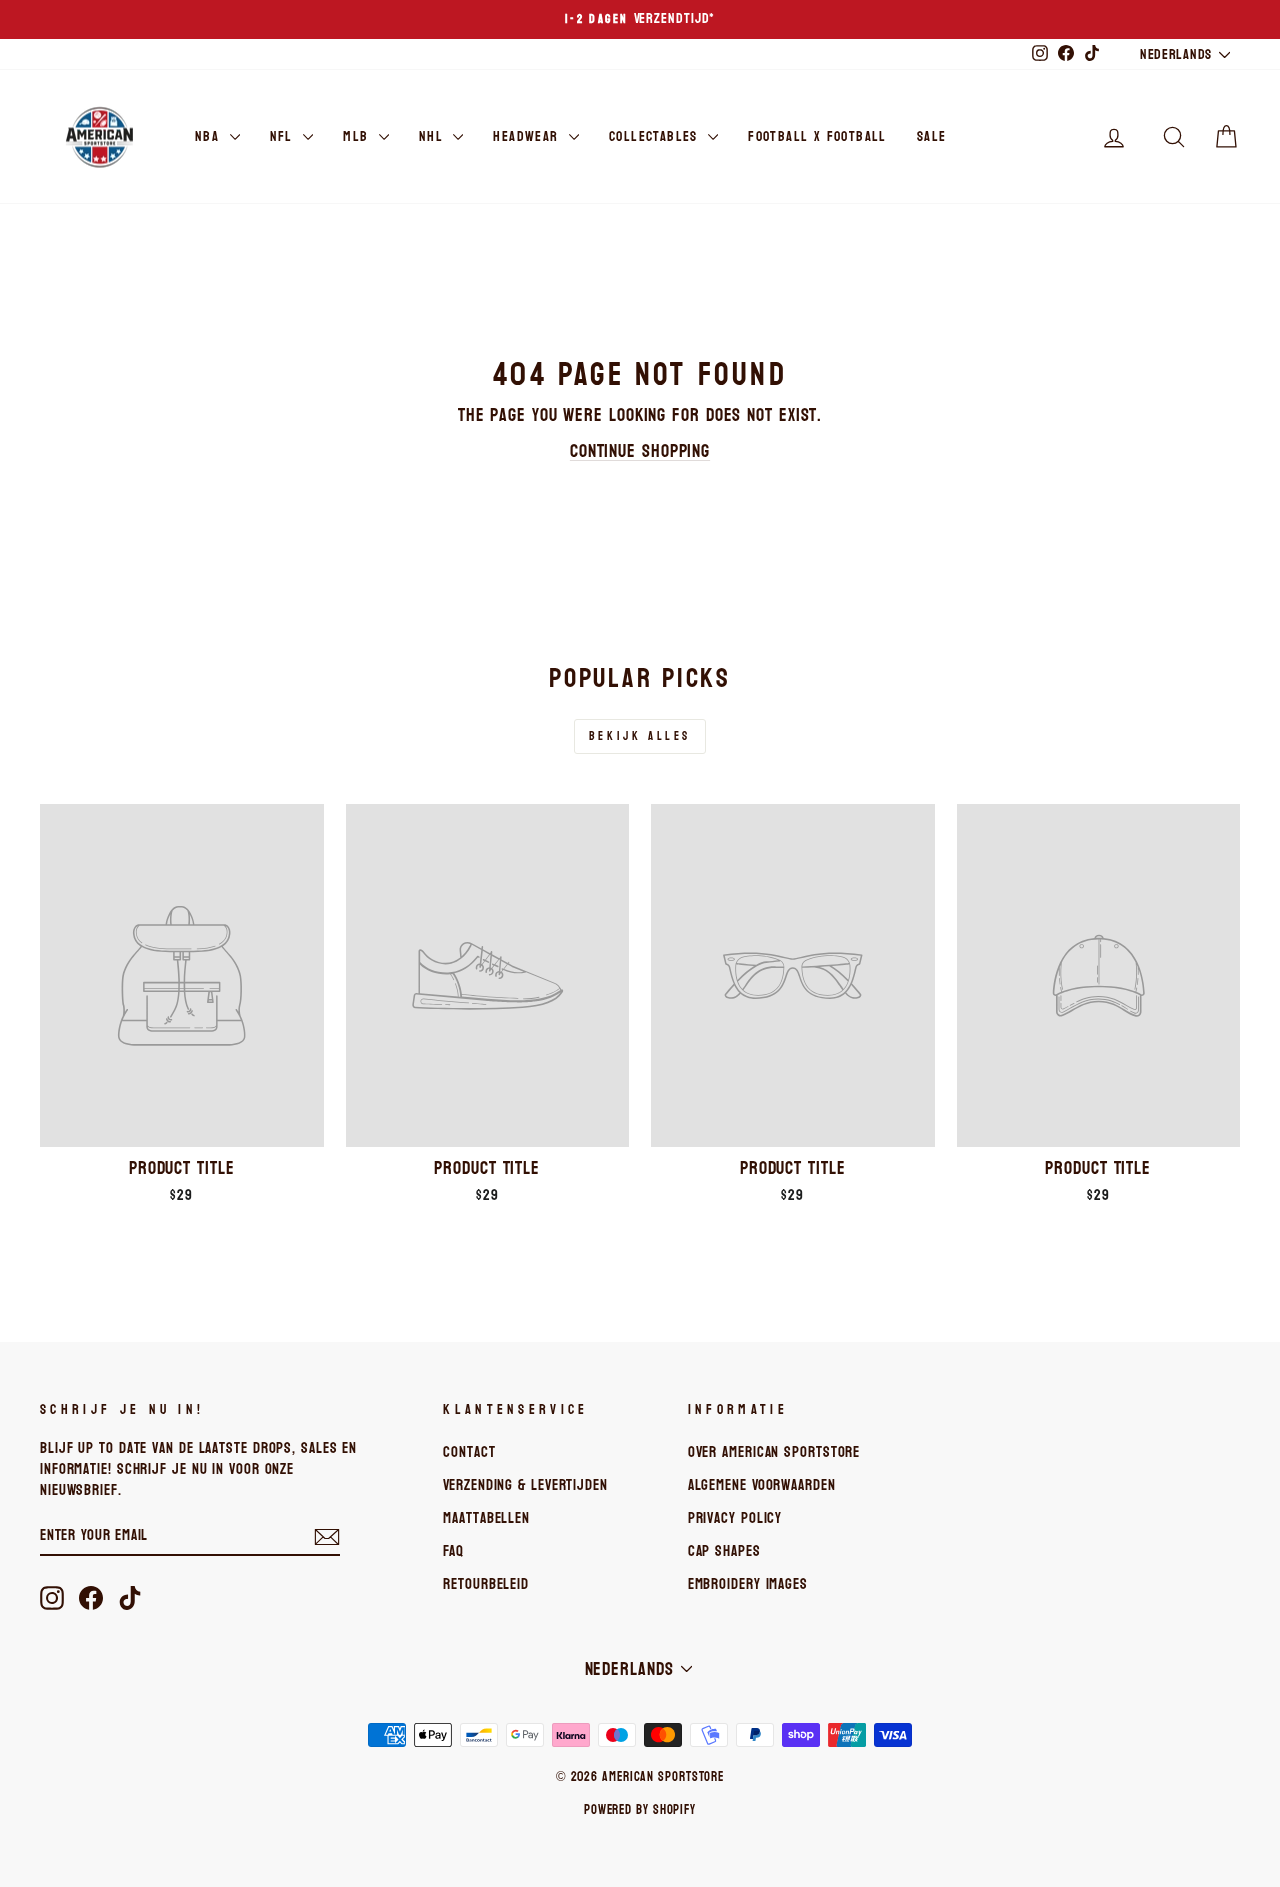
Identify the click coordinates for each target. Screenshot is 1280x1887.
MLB (358, 136)
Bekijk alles (640, 736)
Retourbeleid (486, 1584)
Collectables (656, 136)
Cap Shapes (724, 1551)
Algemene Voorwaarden (762, 1485)
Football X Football (817, 136)
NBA (210, 136)
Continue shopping (640, 451)
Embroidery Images (748, 1584)
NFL (284, 136)
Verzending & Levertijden (525, 1485)
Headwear (528, 136)
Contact (469, 1452)
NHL (434, 136)
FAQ (453, 1551)
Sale (932, 136)
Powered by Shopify (640, 1810)
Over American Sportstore (774, 1452)
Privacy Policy (735, 1518)
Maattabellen (486, 1518)
